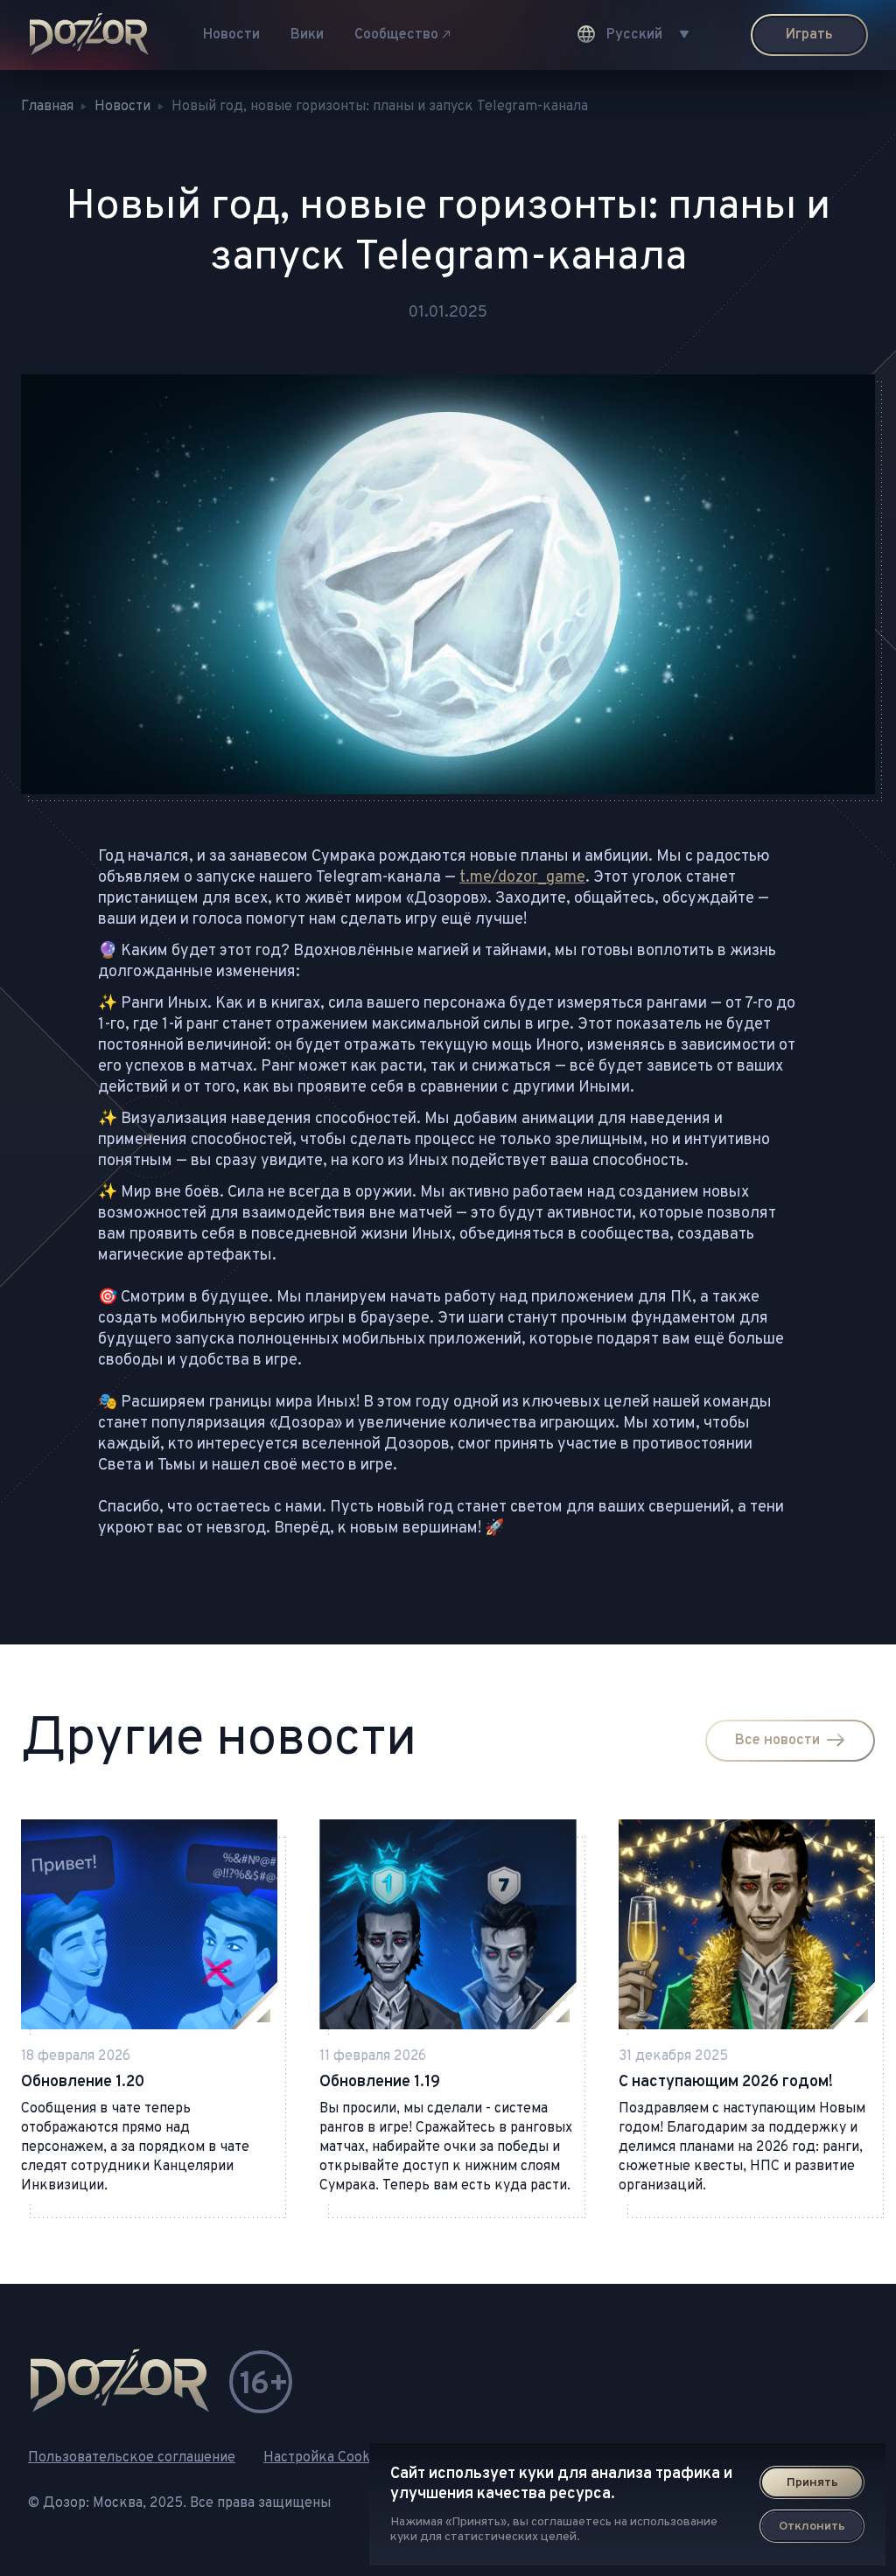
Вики (307, 35)
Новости (231, 35)
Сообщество (396, 35)
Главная (47, 107)
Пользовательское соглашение (132, 2458)
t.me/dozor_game (522, 878)
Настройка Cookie (322, 2458)
